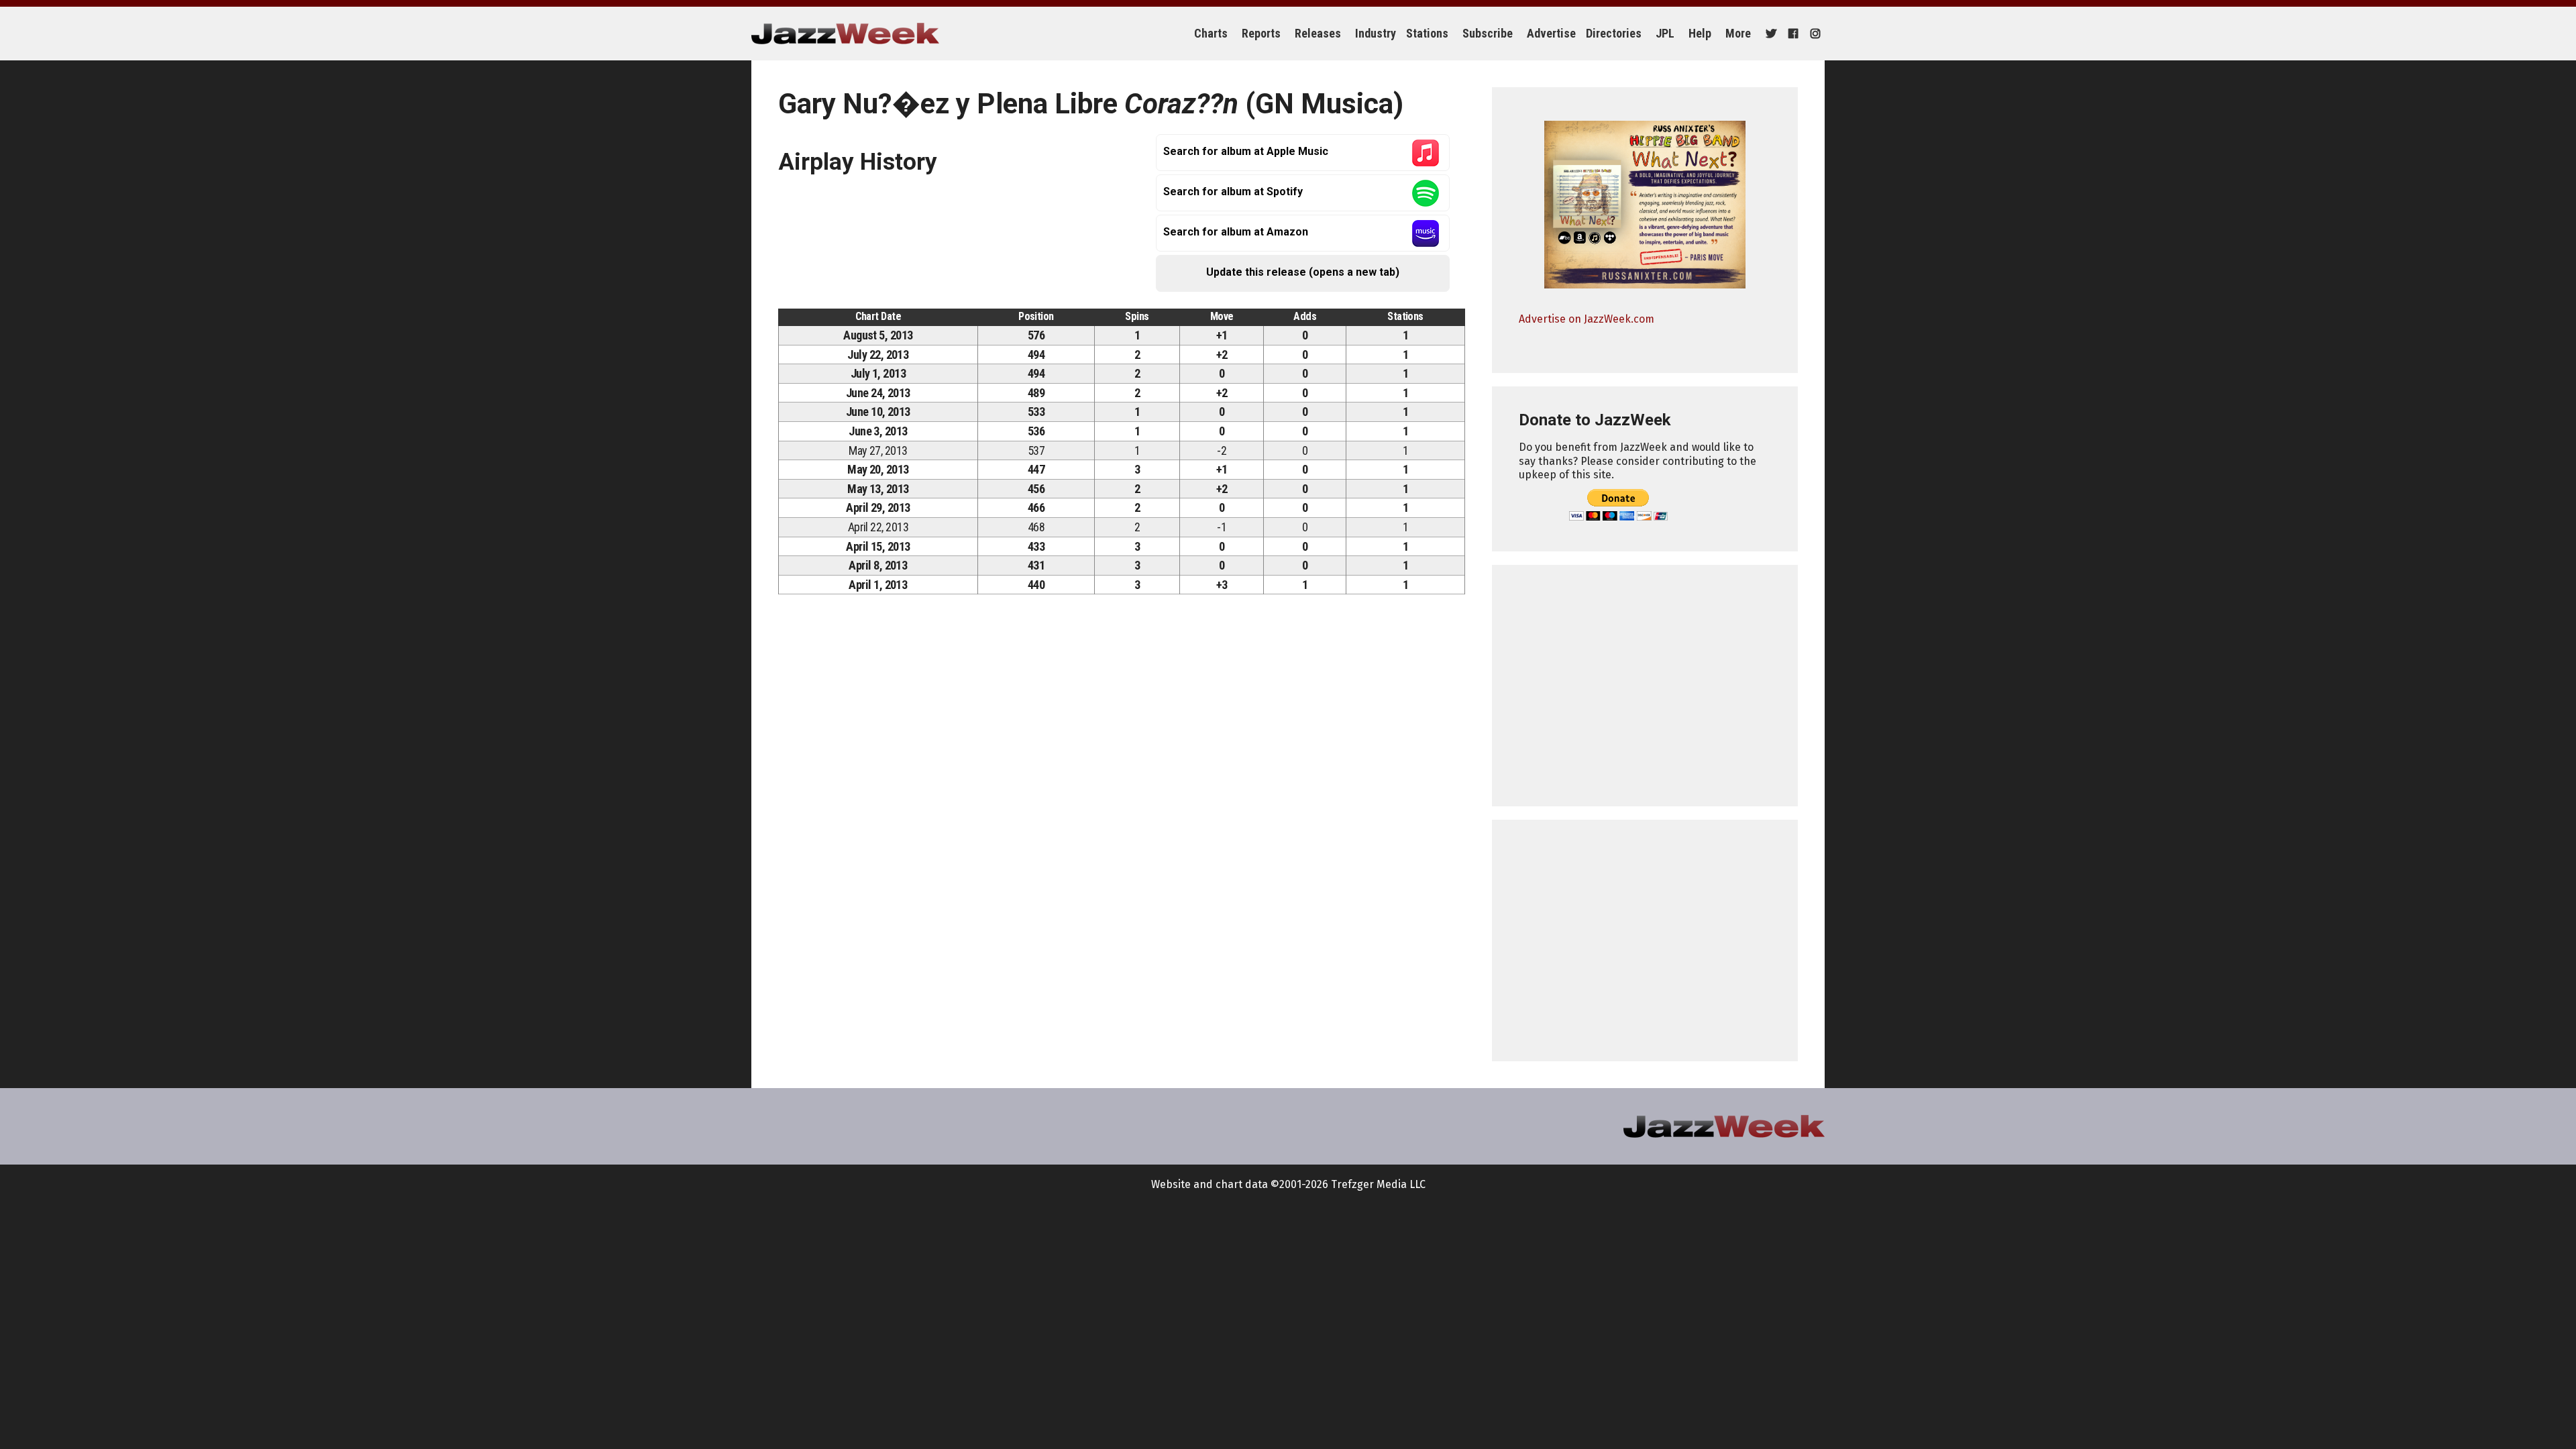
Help (1700, 33)
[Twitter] (1769, 34)
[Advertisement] (1645, 686)
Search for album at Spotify (1233, 192)
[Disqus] (1122, 792)
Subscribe (1488, 33)
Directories (1614, 33)
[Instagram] (1814, 34)
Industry (1376, 33)
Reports (1261, 33)
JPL (1665, 33)
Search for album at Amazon (1236, 232)
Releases (1318, 33)
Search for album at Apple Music (1246, 151)
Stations (1427, 33)
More (1738, 33)
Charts (1211, 33)
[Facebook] (1791, 34)
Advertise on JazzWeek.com (1587, 319)
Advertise (1551, 33)
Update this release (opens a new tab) (1303, 272)
